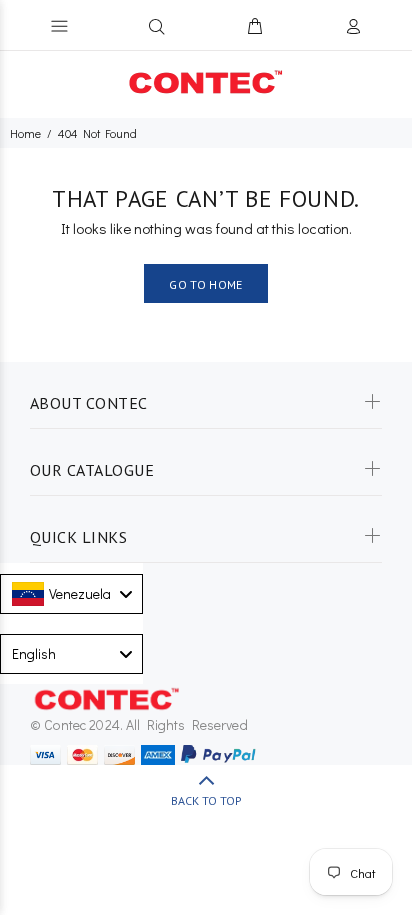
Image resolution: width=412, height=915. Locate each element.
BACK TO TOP (206, 800)
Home (25, 133)
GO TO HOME (206, 284)
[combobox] (71, 594)
